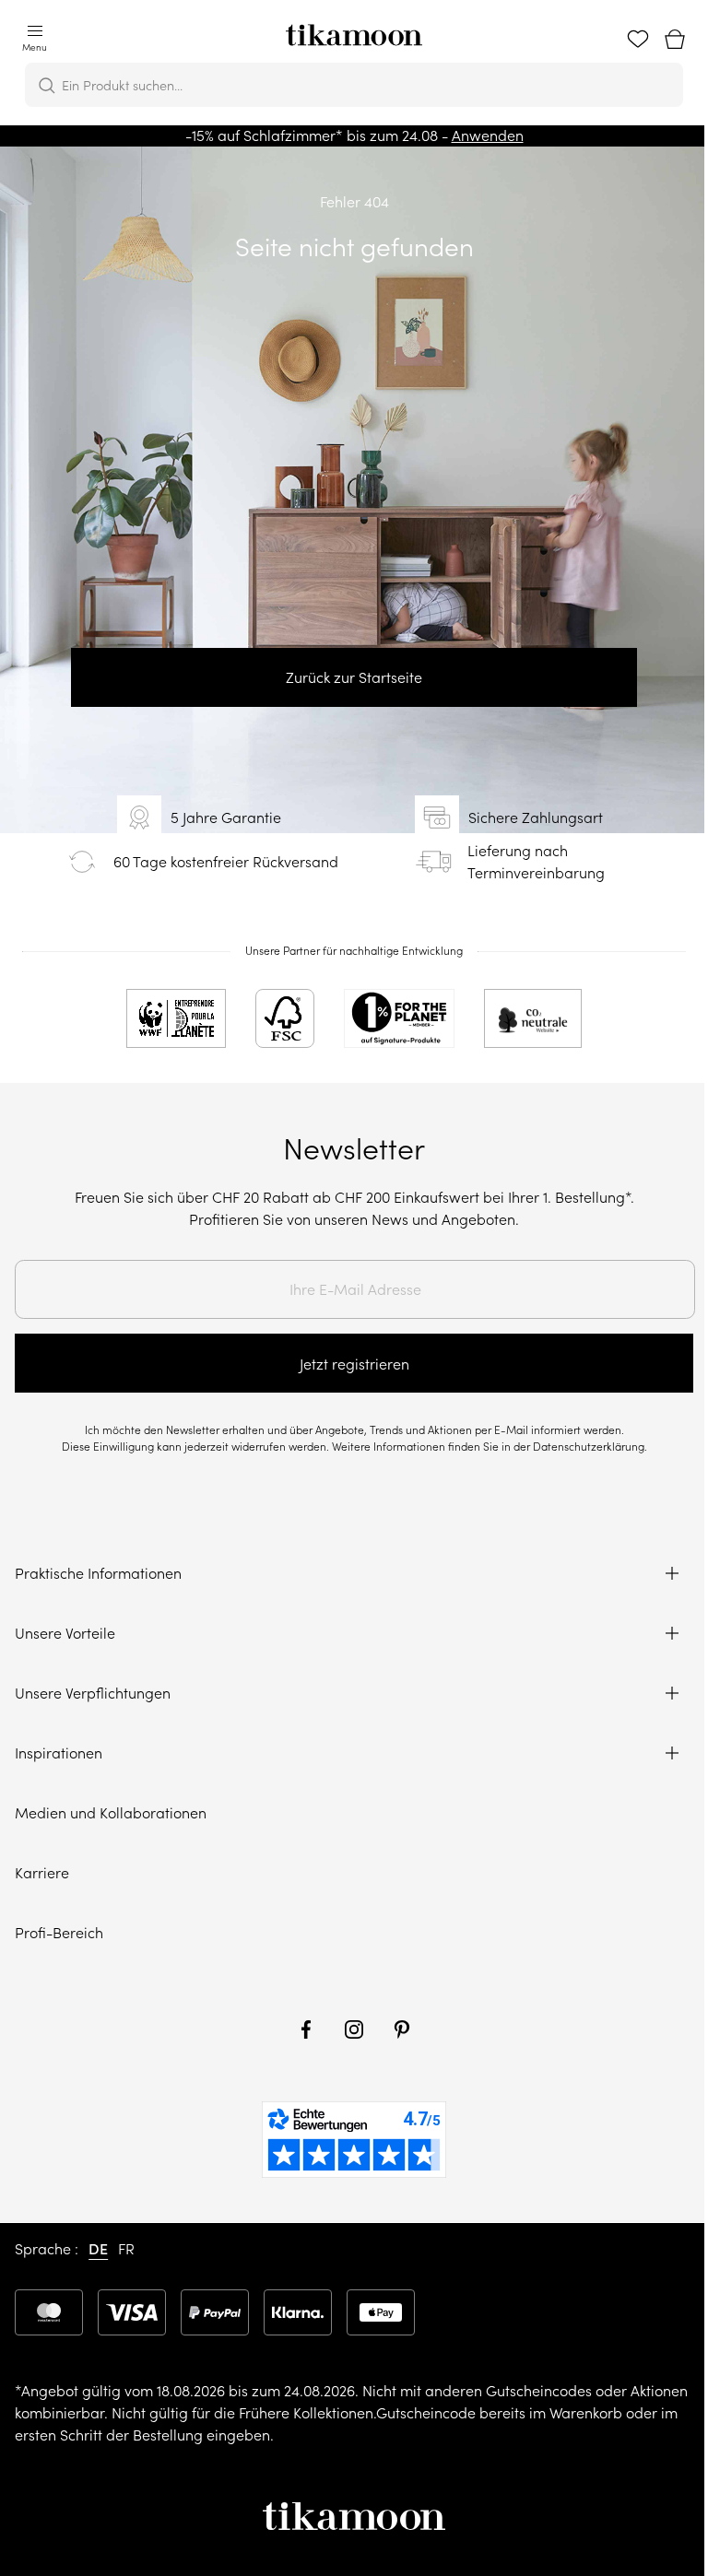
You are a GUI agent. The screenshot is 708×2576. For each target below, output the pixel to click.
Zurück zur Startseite (354, 677)
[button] (35, 40)
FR (126, 2249)
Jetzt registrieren (354, 1364)
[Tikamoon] (354, 29)
